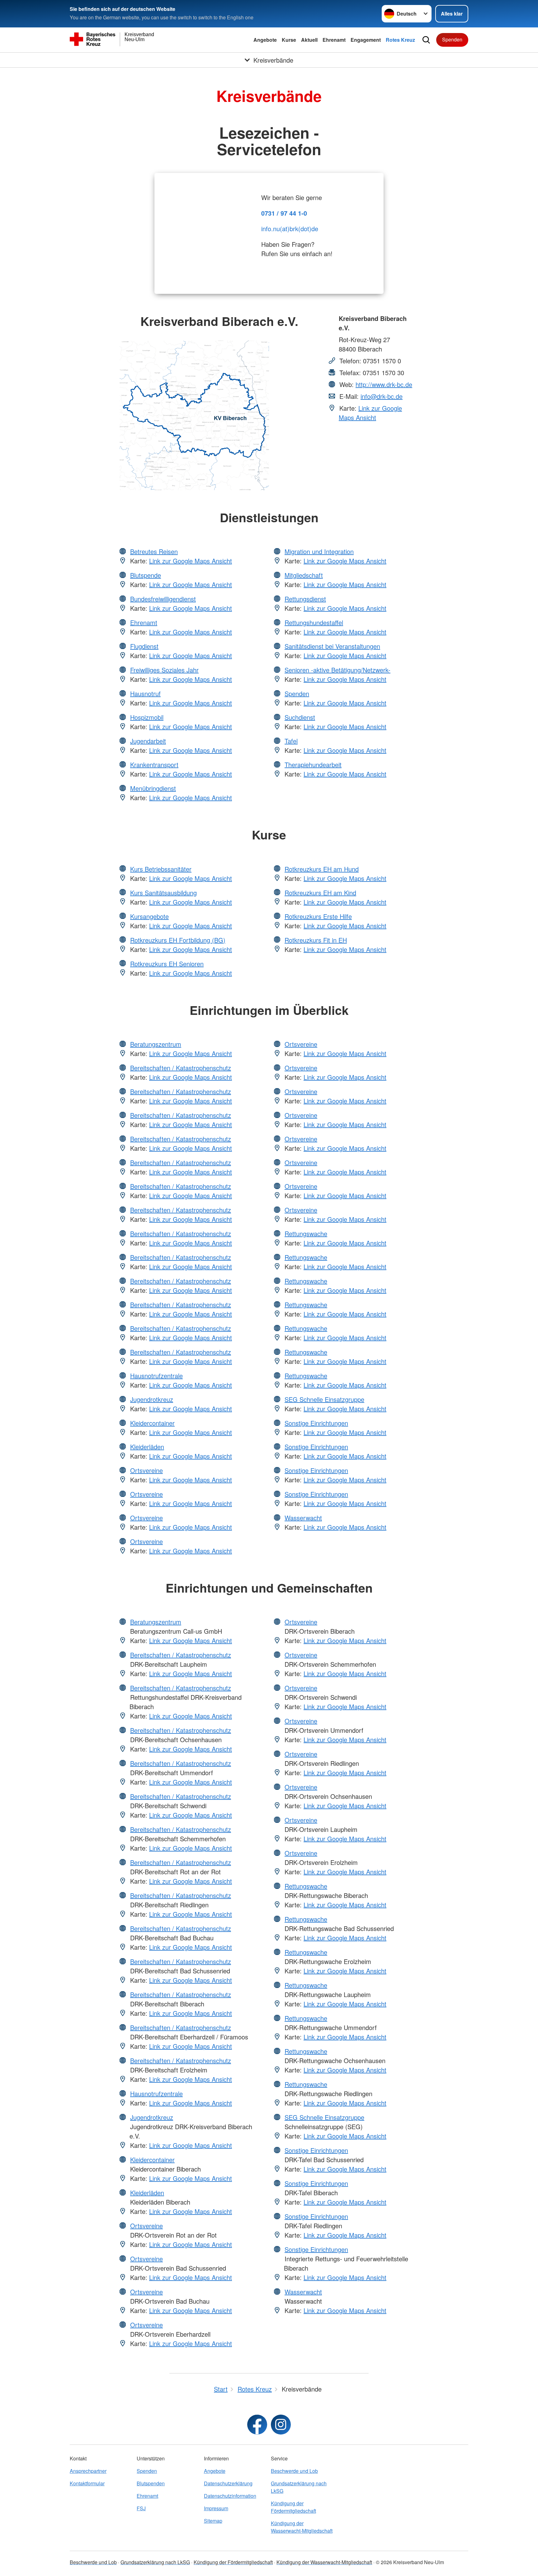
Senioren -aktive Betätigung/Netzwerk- (337, 670)
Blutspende (146, 575)
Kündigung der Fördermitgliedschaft (293, 2507)
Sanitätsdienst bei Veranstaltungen (332, 646)
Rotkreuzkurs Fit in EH (316, 940)
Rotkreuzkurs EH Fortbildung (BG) (178, 940)
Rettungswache (306, 1233)
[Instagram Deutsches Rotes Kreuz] (281, 2425)
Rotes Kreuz (400, 40)
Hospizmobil (147, 717)
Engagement (366, 40)
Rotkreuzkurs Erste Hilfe (318, 916)
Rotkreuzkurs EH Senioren (167, 964)
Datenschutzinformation (230, 2496)
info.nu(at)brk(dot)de (290, 229)
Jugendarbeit (148, 741)
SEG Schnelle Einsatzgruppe (324, 1399)
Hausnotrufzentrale (156, 1376)
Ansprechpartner (88, 2471)
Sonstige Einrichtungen (316, 1423)
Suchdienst (300, 717)
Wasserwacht (303, 1518)
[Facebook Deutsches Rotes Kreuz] (257, 2425)
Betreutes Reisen (154, 551)
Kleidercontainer (152, 1423)
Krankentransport (154, 765)
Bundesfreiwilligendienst (163, 599)
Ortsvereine (146, 1470)
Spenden (452, 39)
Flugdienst (144, 646)
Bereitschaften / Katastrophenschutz (181, 1068)
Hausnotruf (145, 693)
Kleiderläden (147, 1447)
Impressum (216, 2508)
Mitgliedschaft (304, 575)
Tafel (291, 741)
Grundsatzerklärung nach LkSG (299, 2487)
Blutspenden (151, 2483)
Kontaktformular (87, 2483)
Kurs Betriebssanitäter (161, 869)
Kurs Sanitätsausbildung (163, 893)
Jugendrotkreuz (152, 1399)
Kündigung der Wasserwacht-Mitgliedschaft (302, 2527)
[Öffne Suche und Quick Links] (426, 40)
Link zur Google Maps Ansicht (370, 413)
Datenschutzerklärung (228, 2483)
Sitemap (213, 2521)
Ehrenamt (334, 40)
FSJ (141, 2508)
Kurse (289, 40)
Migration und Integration (319, 551)
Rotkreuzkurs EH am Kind (320, 893)
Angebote (265, 40)
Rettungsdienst (305, 599)
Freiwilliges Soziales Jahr (164, 670)
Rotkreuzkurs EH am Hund (322, 869)
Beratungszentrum (156, 1044)
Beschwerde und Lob (294, 2471)
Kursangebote (149, 916)
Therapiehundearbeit (313, 765)
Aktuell (309, 40)
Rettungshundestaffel (314, 622)
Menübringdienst (153, 788)
